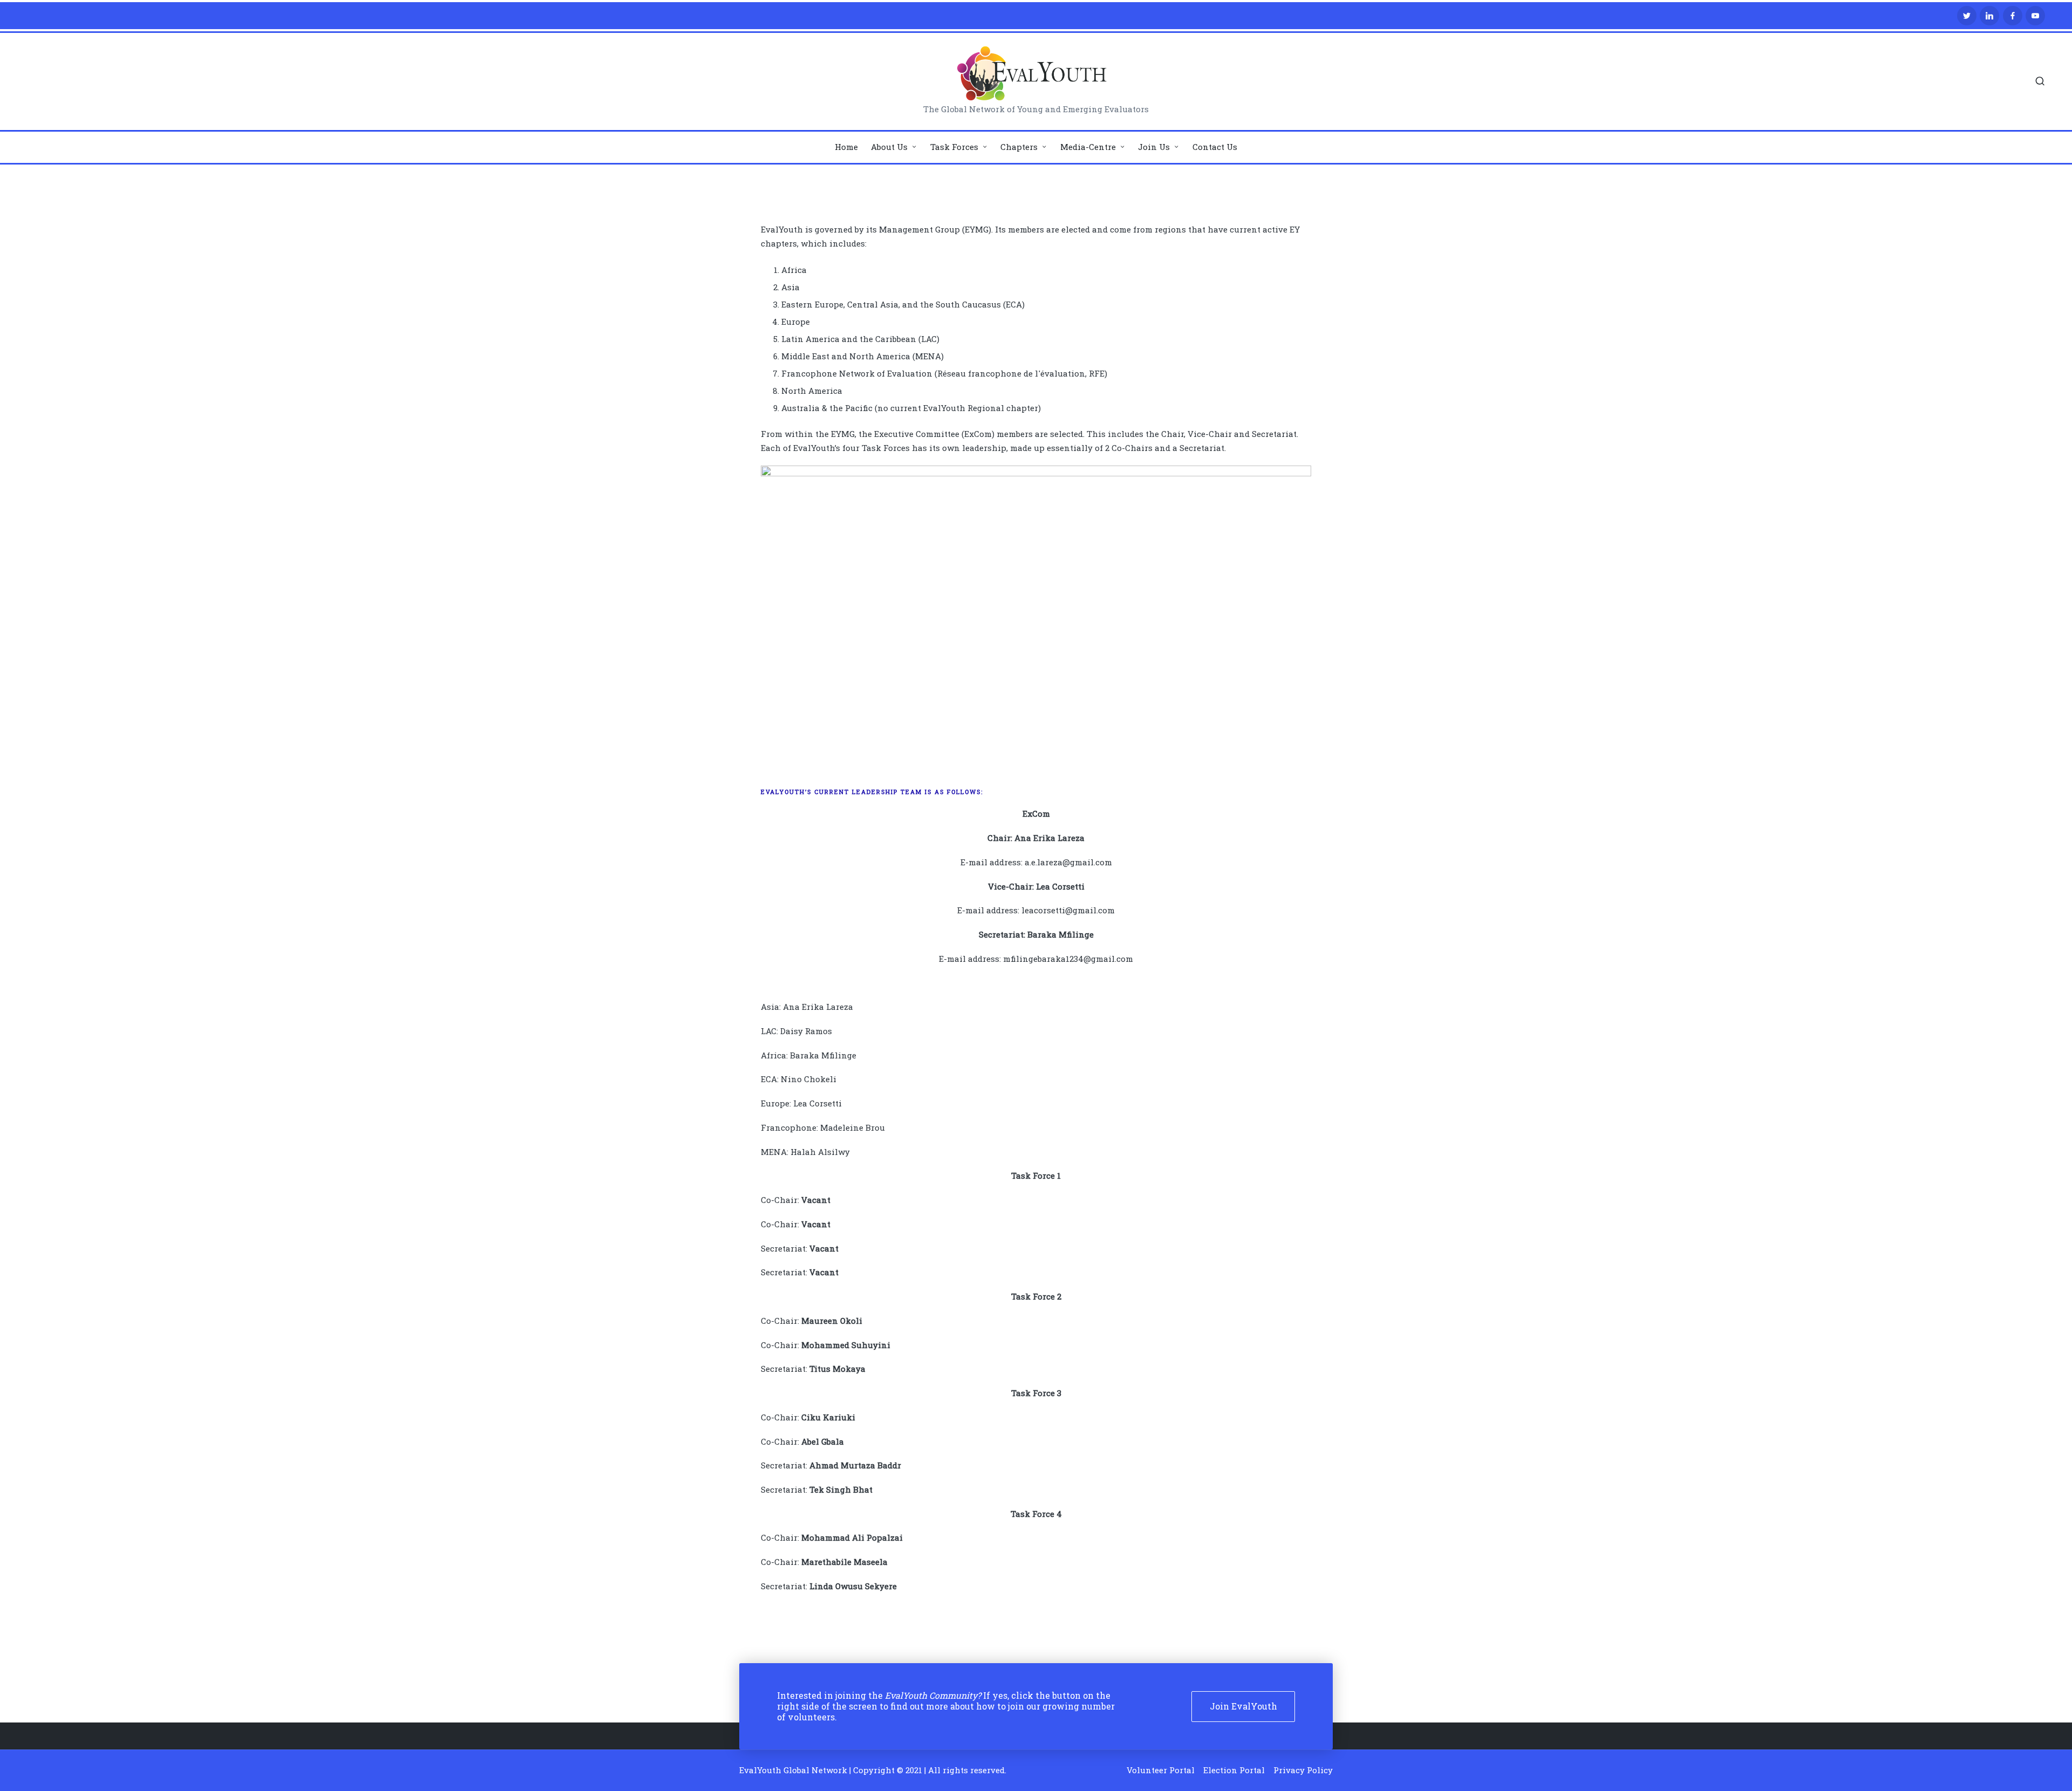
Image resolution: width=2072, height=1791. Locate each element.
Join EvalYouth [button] (1243, 1706)
